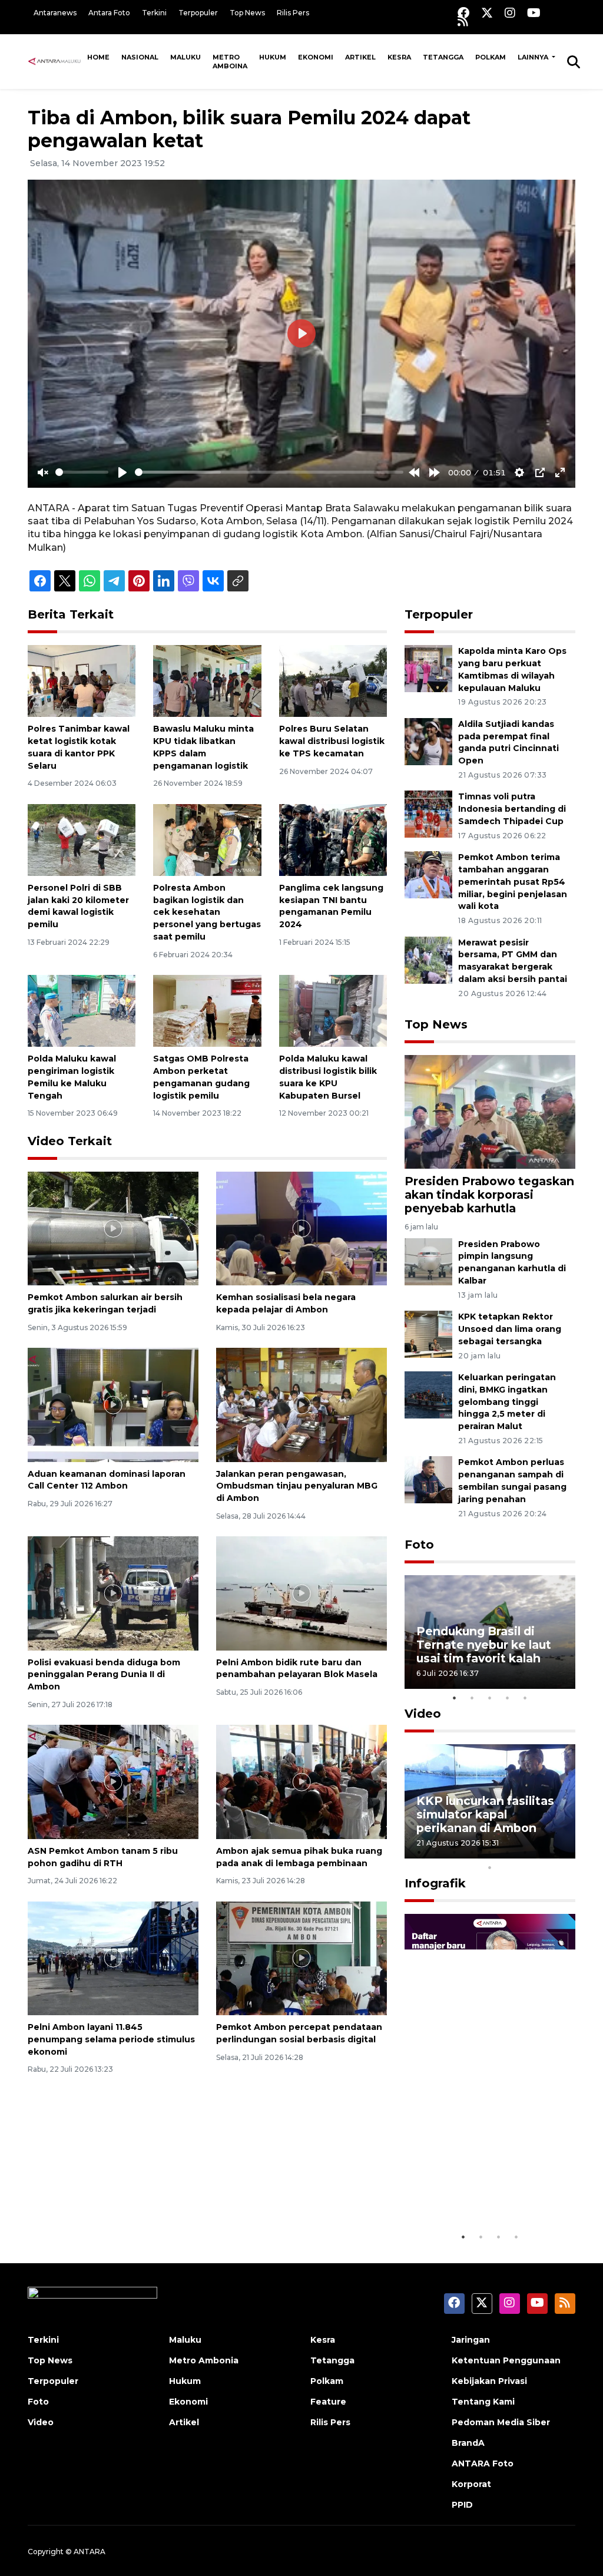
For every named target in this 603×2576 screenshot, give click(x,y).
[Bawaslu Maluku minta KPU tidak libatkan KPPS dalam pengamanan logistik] (207, 680)
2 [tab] (472, 1698)
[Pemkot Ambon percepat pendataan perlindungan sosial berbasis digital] (301, 1958)
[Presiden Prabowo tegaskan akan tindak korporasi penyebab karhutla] (490, 1111)
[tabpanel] (490, 1632)
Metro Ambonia (204, 2360)
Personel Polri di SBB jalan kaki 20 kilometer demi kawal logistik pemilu (78, 906)
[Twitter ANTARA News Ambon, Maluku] (487, 13)
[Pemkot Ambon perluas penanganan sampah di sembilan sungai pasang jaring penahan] (428, 1479)
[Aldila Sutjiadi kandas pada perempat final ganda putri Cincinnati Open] (428, 741)
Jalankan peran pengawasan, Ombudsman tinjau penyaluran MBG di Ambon (297, 1486)
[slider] (82, 472)
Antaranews (55, 13)
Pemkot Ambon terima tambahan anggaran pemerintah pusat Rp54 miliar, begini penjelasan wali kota (513, 882)
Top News (247, 13)
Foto (419, 1545)
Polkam (491, 57)
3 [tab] (490, 1698)
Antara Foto (109, 13)
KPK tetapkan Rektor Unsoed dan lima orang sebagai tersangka (510, 1329)
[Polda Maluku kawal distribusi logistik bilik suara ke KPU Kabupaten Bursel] (333, 1011)
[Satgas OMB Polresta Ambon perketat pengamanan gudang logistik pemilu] (207, 1011)
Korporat (471, 2484)
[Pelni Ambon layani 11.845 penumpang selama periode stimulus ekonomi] (113, 1958)
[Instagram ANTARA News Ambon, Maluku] (510, 13)
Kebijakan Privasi (489, 2381)
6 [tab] (508, 1852)
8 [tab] (543, 1852)
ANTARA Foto (483, 2463)
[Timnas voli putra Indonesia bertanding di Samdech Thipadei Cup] (428, 814)
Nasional (140, 57)
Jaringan (471, 2340)
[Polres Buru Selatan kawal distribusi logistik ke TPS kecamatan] (333, 680)
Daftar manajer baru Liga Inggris (476, 2189)
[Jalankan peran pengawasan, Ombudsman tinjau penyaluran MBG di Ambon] (301, 1404)
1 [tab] (455, 1698)
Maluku (185, 57)
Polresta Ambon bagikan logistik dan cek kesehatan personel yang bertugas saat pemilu (207, 912)
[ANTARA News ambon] (54, 61)
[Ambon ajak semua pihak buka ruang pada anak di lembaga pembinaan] (301, 1781)
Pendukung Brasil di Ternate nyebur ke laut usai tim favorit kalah (484, 1645)
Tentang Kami (483, 2402)
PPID (462, 2505)
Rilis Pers (293, 13)
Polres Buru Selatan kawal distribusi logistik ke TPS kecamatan (332, 741)
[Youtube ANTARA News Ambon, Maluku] (534, 13)
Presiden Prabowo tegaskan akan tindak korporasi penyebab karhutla (489, 1195)
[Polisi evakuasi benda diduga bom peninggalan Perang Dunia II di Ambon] (113, 1593)
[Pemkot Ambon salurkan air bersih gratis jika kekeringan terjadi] (113, 1228)
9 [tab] (561, 1852)
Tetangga (443, 57)
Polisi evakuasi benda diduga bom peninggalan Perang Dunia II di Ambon (104, 1675)
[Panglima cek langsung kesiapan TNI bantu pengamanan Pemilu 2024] (333, 839)
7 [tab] (525, 1852)
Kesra (399, 57)
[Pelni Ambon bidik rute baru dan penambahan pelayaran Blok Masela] (301, 1593)
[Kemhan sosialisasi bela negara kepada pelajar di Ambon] (301, 1228)
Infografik (435, 1883)
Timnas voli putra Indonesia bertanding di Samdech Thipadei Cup (512, 809)
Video (423, 1714)
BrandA (468, 2443)
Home (98, 57)
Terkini (154, 13)
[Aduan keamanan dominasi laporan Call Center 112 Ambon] (113, 1404)
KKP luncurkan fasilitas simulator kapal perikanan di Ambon (485, 1814)
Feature (328, 2402)
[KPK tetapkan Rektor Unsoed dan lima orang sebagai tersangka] (428, 1333)
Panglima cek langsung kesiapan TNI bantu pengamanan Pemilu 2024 (331, 906)
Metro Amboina (230, 62)
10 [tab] (490, 1867)
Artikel (360, 57)
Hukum (273, 57)
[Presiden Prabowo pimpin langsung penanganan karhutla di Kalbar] (428, 1261)
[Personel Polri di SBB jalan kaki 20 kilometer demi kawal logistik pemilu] (82, 839)
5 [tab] (525, 1698)
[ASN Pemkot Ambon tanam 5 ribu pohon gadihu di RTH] (113, 1781)
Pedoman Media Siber (501, 2422)
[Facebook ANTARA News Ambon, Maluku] (463, 13)
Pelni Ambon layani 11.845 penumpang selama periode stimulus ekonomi (111, 2039)
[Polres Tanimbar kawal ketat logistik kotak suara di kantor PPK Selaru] (82, 680)
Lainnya (534, 57)
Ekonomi (316, 57)
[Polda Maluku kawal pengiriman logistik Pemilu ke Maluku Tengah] (82, 1011)
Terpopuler (198, 13)
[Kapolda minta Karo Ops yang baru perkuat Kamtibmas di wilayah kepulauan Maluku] (428, 668)
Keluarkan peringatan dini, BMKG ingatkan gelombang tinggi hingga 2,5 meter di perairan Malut (507, 1402)
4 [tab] (508, 1698)
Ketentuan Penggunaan (506, 2360)
